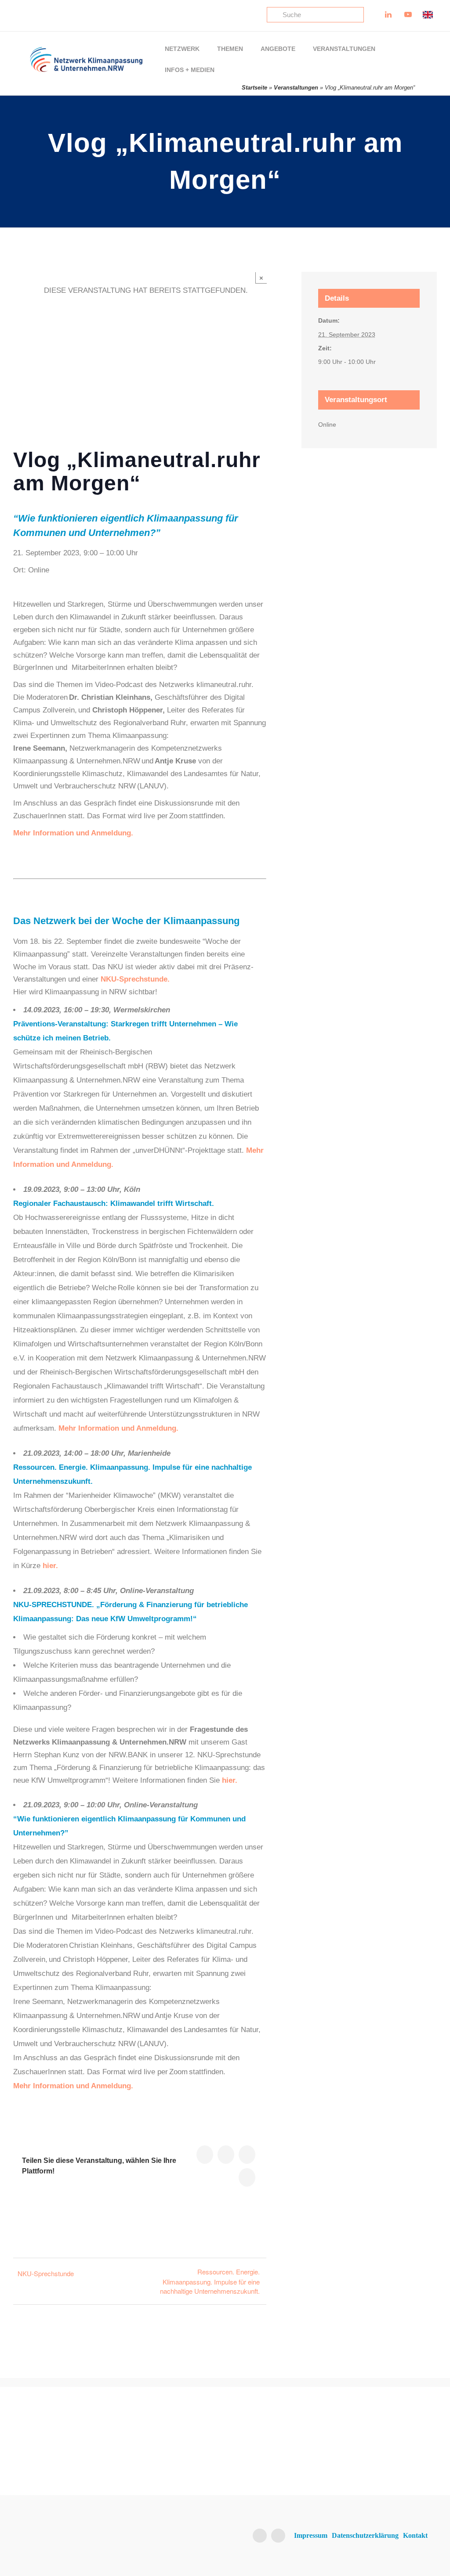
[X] (205, 2155)
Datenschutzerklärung (365, 2535)
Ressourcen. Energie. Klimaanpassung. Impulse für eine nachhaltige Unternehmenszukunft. (210, 2281)
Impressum (311, 2535)
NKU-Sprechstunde (46, 2273)
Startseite (254, 88)
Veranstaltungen (296, 88)
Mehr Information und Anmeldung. (118, 1428)
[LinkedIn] (226, 2155)
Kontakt (415, 2535)
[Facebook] (247, 2155)
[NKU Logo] (86, 50)
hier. (50, 1566)
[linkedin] (260, 2536)
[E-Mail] (247, 2177)
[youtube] (278, 2536)
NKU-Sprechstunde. (135, 979)
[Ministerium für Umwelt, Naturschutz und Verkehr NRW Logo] (383, 2437)
